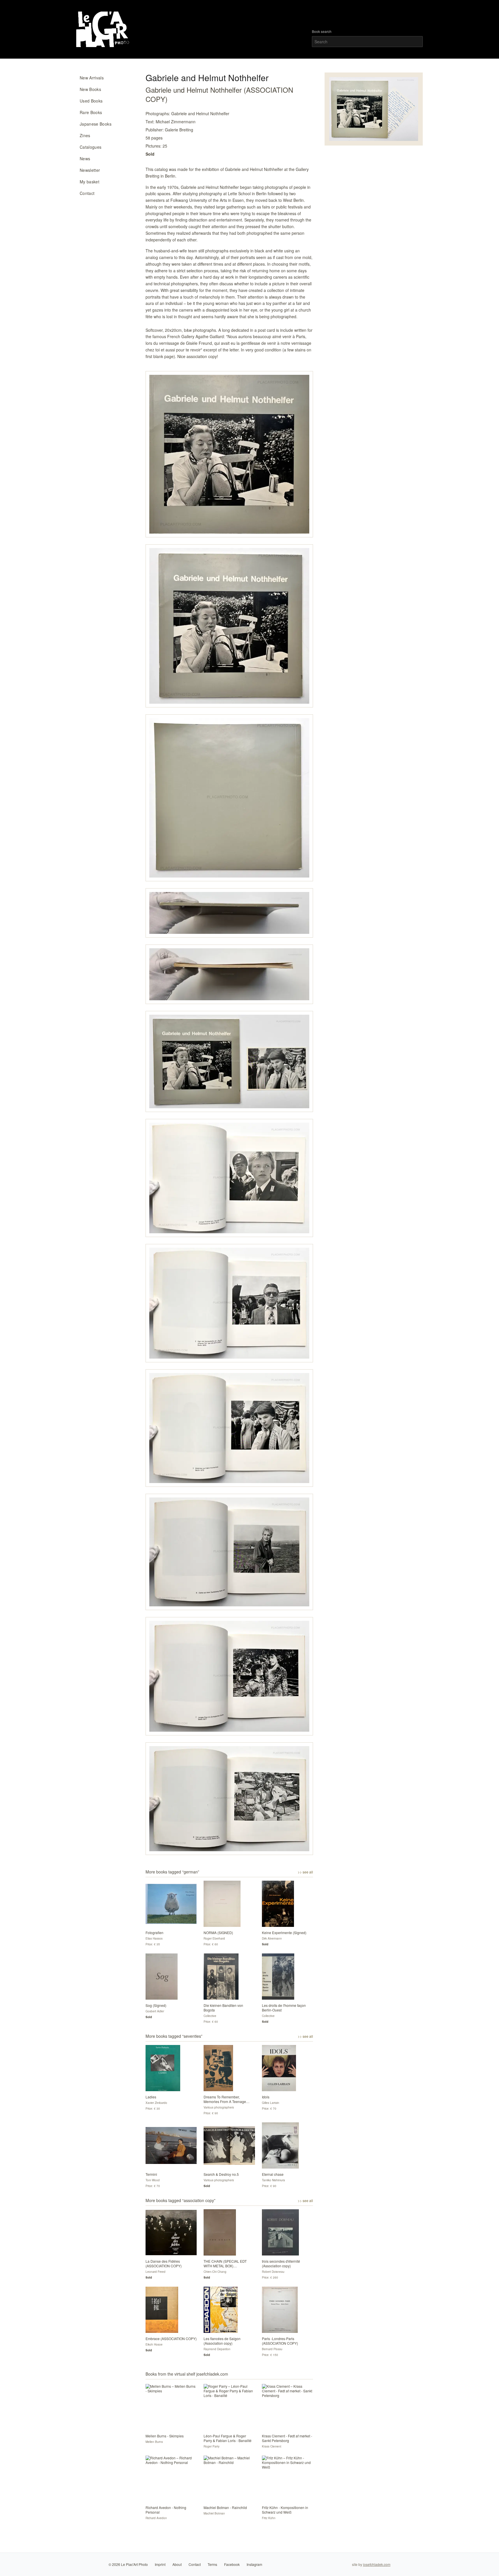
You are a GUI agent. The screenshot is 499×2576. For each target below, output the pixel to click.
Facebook (232, 2564)
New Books (90, 89)
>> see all (305, 1872)
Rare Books (91, 112)
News (85, 159)
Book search (322, 31)
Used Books (91, 101)
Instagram (254, 2564)
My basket (90, 182)
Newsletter (90, 170)
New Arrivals (92, 78)
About (177, 2564)
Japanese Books (96, 124)
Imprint (160, 2564)
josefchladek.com (377, 2564)
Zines (85, 135)
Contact (87, 193)
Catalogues (91, 147)
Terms (212, 2564)
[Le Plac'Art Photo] (104, 29)
